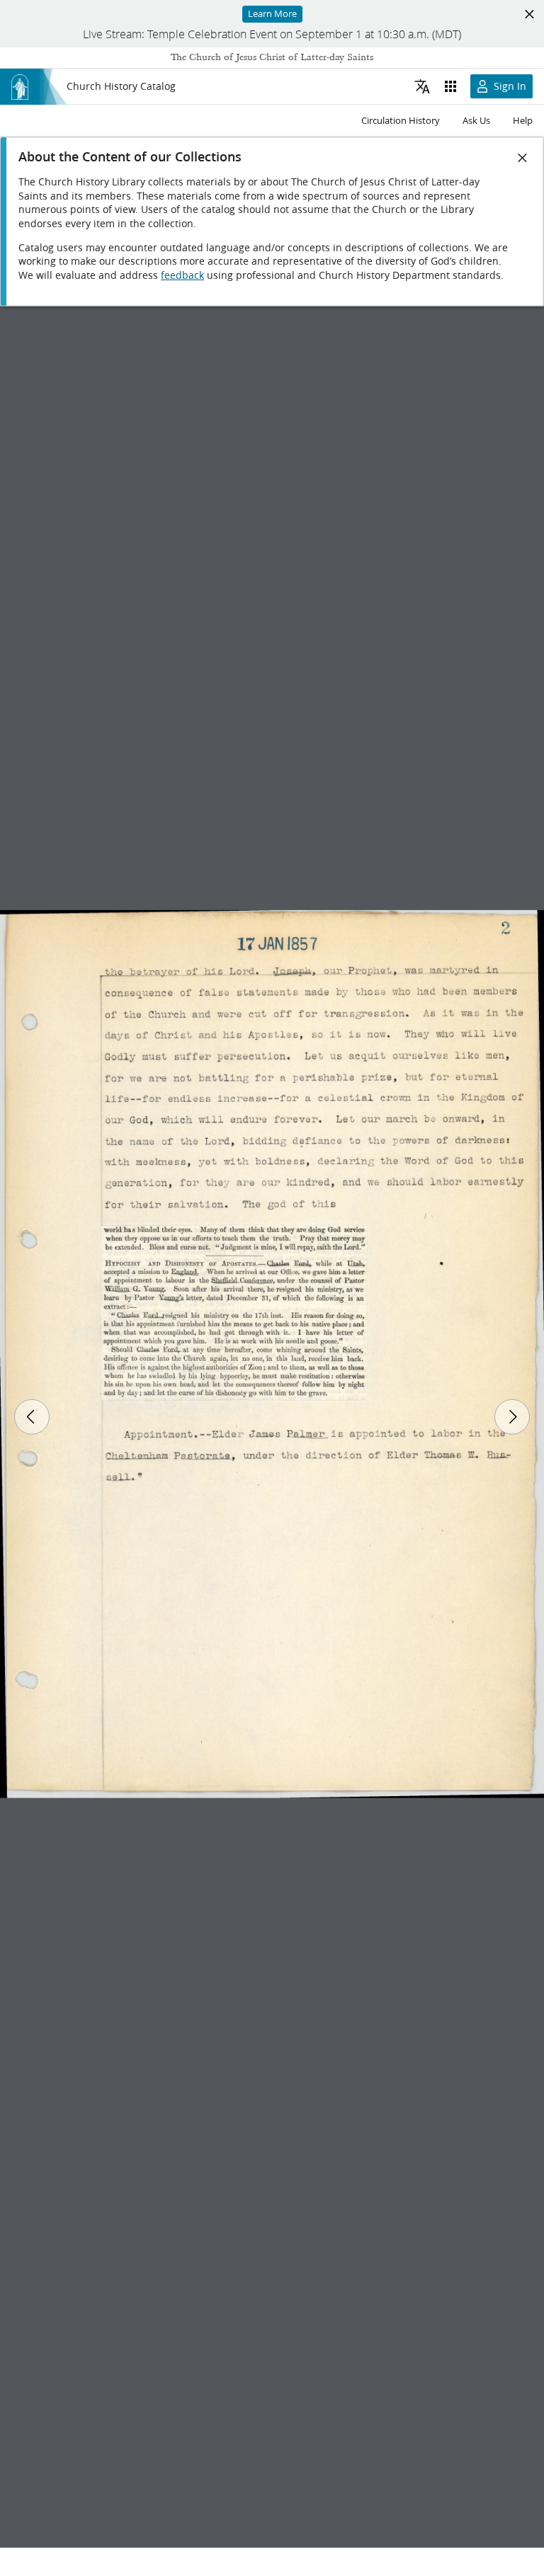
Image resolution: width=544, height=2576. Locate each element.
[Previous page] (32, 1417)
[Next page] (512, 1417)
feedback (182, 275)
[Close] (523, 158)
